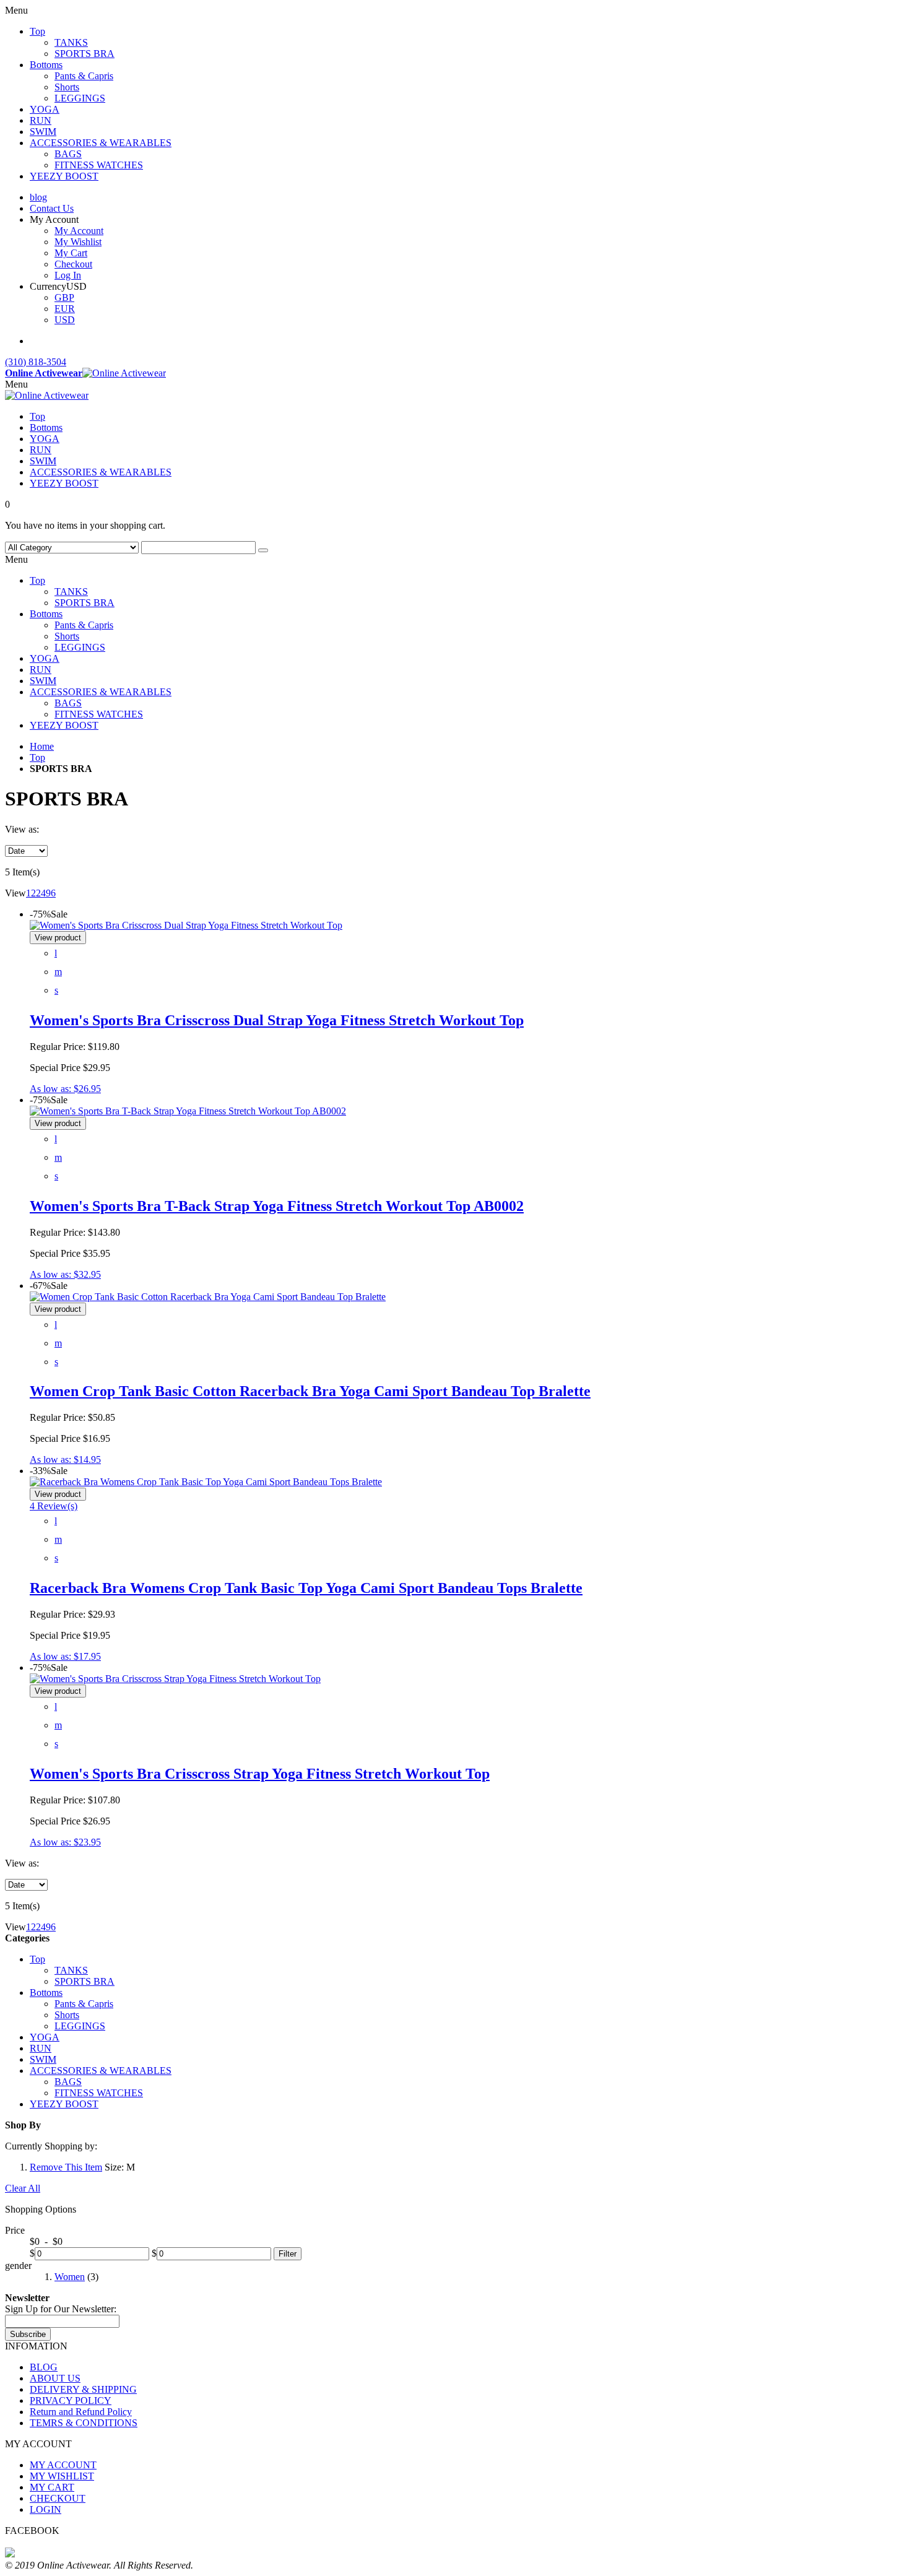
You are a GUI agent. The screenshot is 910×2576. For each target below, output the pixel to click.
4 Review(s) (54, 1506)
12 (31, 893)
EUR (65, 309)
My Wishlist (78, 242)
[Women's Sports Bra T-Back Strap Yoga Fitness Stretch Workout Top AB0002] (188, 1111)
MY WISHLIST (62, 2476)
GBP (64, 297)
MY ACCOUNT (63, 2465)
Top (37, 757)
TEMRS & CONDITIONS (84, 2423)
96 (51, 893)
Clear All (23, 2188)
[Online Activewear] (47, 395)
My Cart (71, 253)
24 (41, 893)
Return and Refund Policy (81, 2412)
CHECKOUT (58, 2498)
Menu (16, 384)
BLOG (44, 2367)
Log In (68, 275)
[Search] (263, 550)
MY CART (52, 2487)
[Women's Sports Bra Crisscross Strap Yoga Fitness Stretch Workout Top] (175, 1679)
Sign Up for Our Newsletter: (61, 2309)
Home (42, 746)
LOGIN (45, 2509)
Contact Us (52, 208)
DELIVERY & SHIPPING (83, 2389)
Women (70, 2277)
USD (65, 320)
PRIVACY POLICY (71, 2400)
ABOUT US (55, 2378)
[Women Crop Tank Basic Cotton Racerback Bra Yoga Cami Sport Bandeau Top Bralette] (208, 1297)
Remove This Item (66, 2167)
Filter (288, 2254)
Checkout (73, 264)
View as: (22, 829)
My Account (79, 231)
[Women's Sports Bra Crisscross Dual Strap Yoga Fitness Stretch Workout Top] (186, 925)
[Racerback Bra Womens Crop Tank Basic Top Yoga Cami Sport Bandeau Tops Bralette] (206, 1482)
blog (38, 197)
